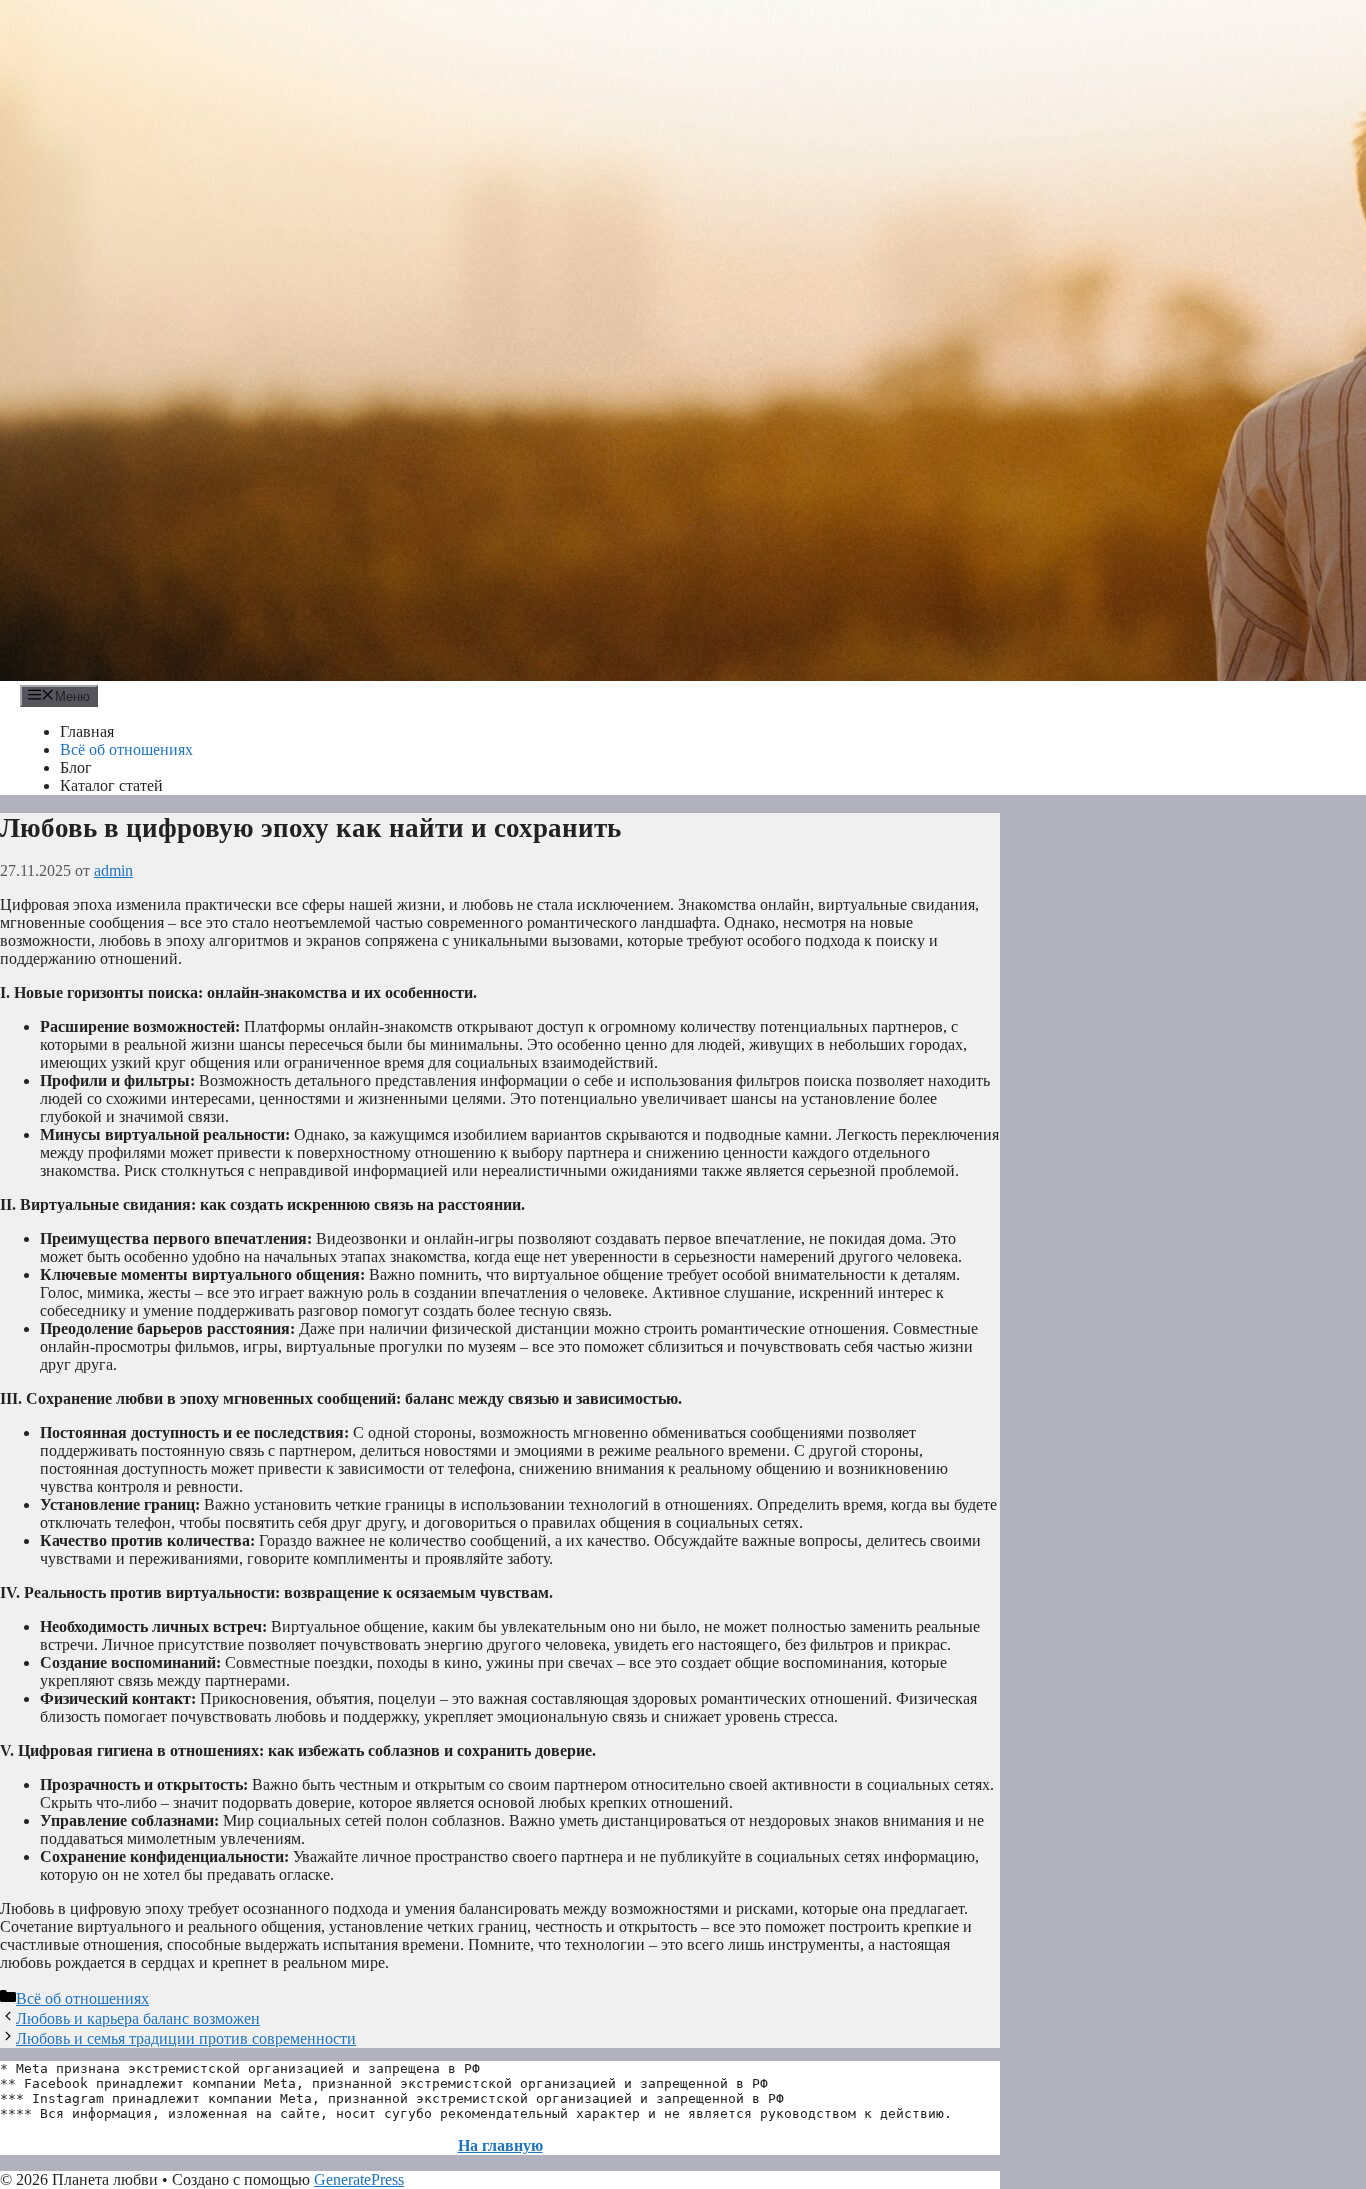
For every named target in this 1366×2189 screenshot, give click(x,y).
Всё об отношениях (126, 749)
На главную (500, 2145)
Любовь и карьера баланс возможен (138, 2018)
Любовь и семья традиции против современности (186, 2038)
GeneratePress (359, 2179)
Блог (76, 767)
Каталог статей (111, 785)
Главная (87, 731)
